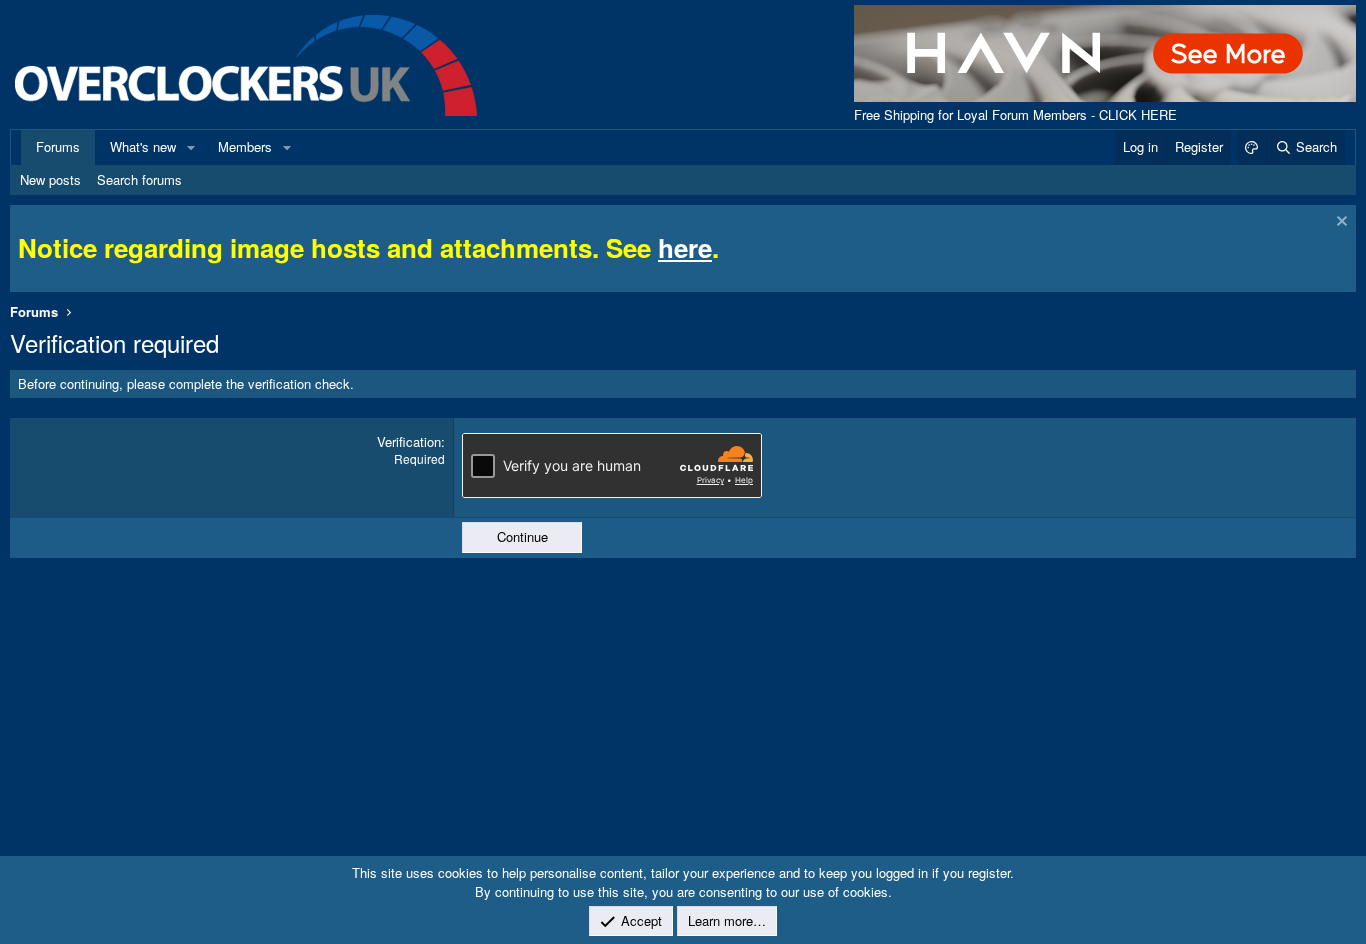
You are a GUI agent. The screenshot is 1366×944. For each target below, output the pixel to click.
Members (245, 146)
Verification (409, 441)
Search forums (139, 179)
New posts (50, 179)
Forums (58, 146)
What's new (143, 146)
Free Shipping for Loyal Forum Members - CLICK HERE (1015, 114)
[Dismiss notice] (1339, 223)
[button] (191, 147)
